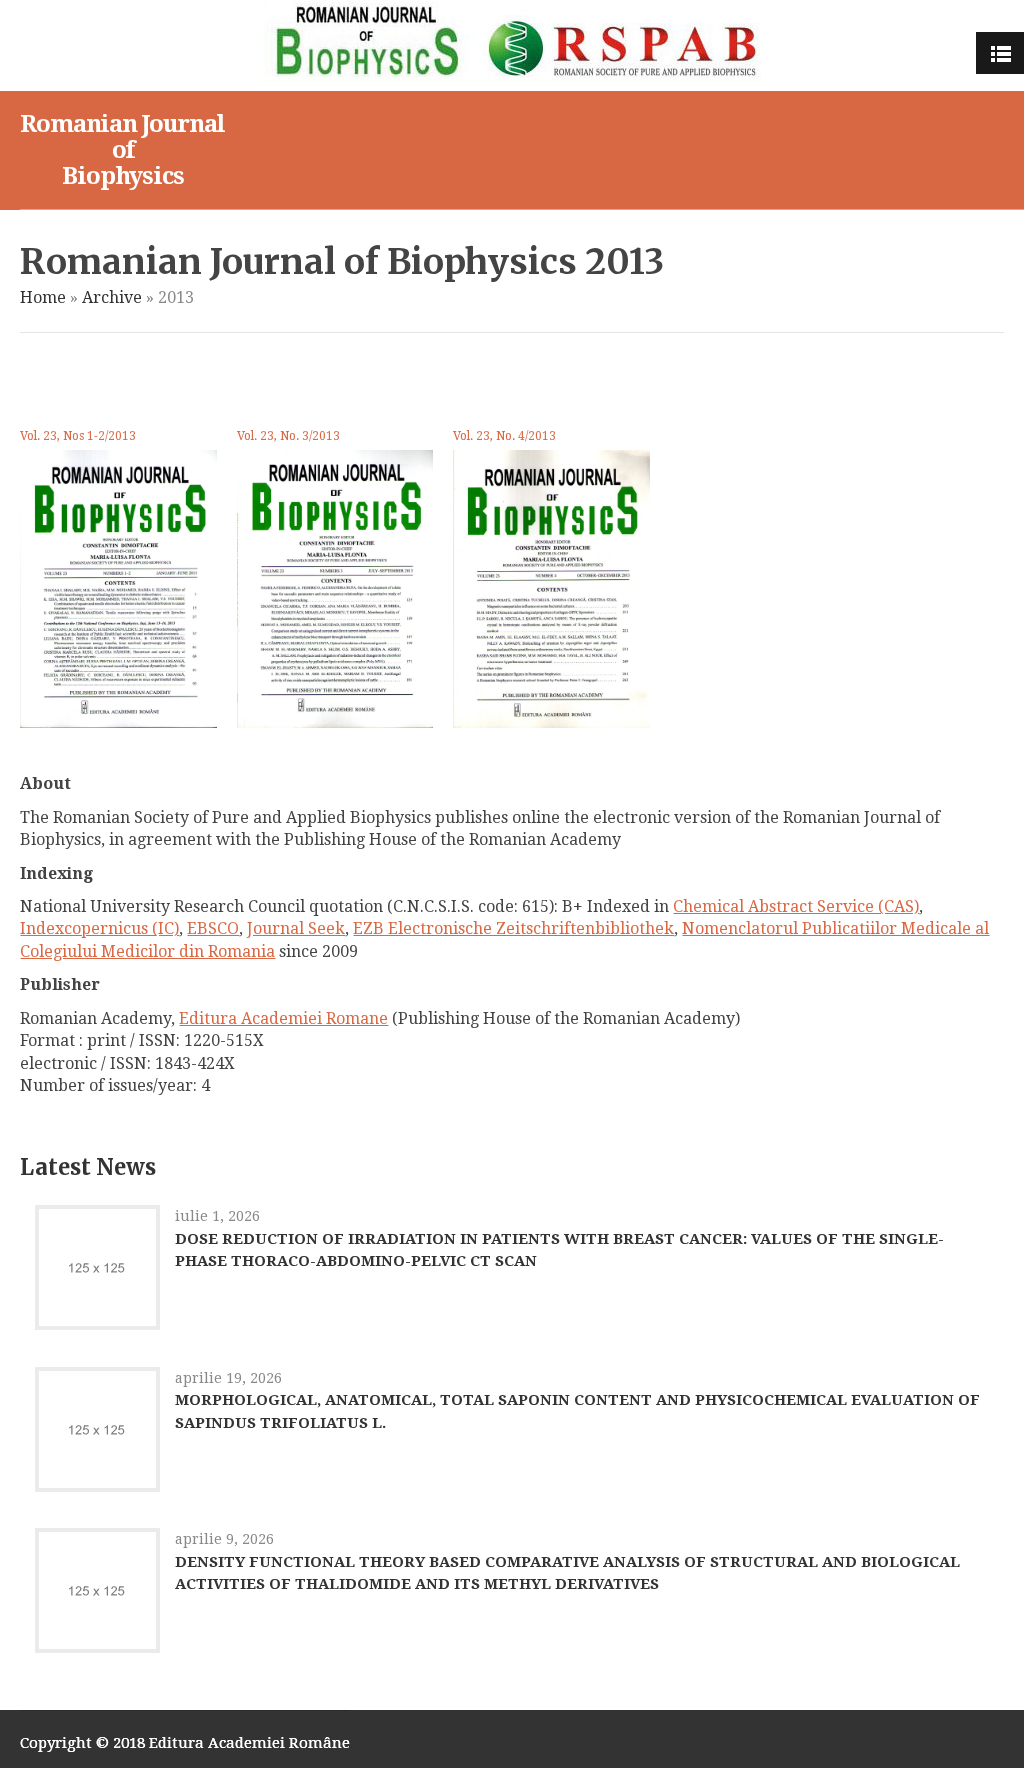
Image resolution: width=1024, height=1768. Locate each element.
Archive (112, 297)
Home (43, 297)
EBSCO (213, 928)
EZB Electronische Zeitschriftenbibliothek (513, 928)
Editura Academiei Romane (283, 1018)
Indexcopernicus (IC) (99, 928)
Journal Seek (296, 928)
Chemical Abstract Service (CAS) (796, 906)
